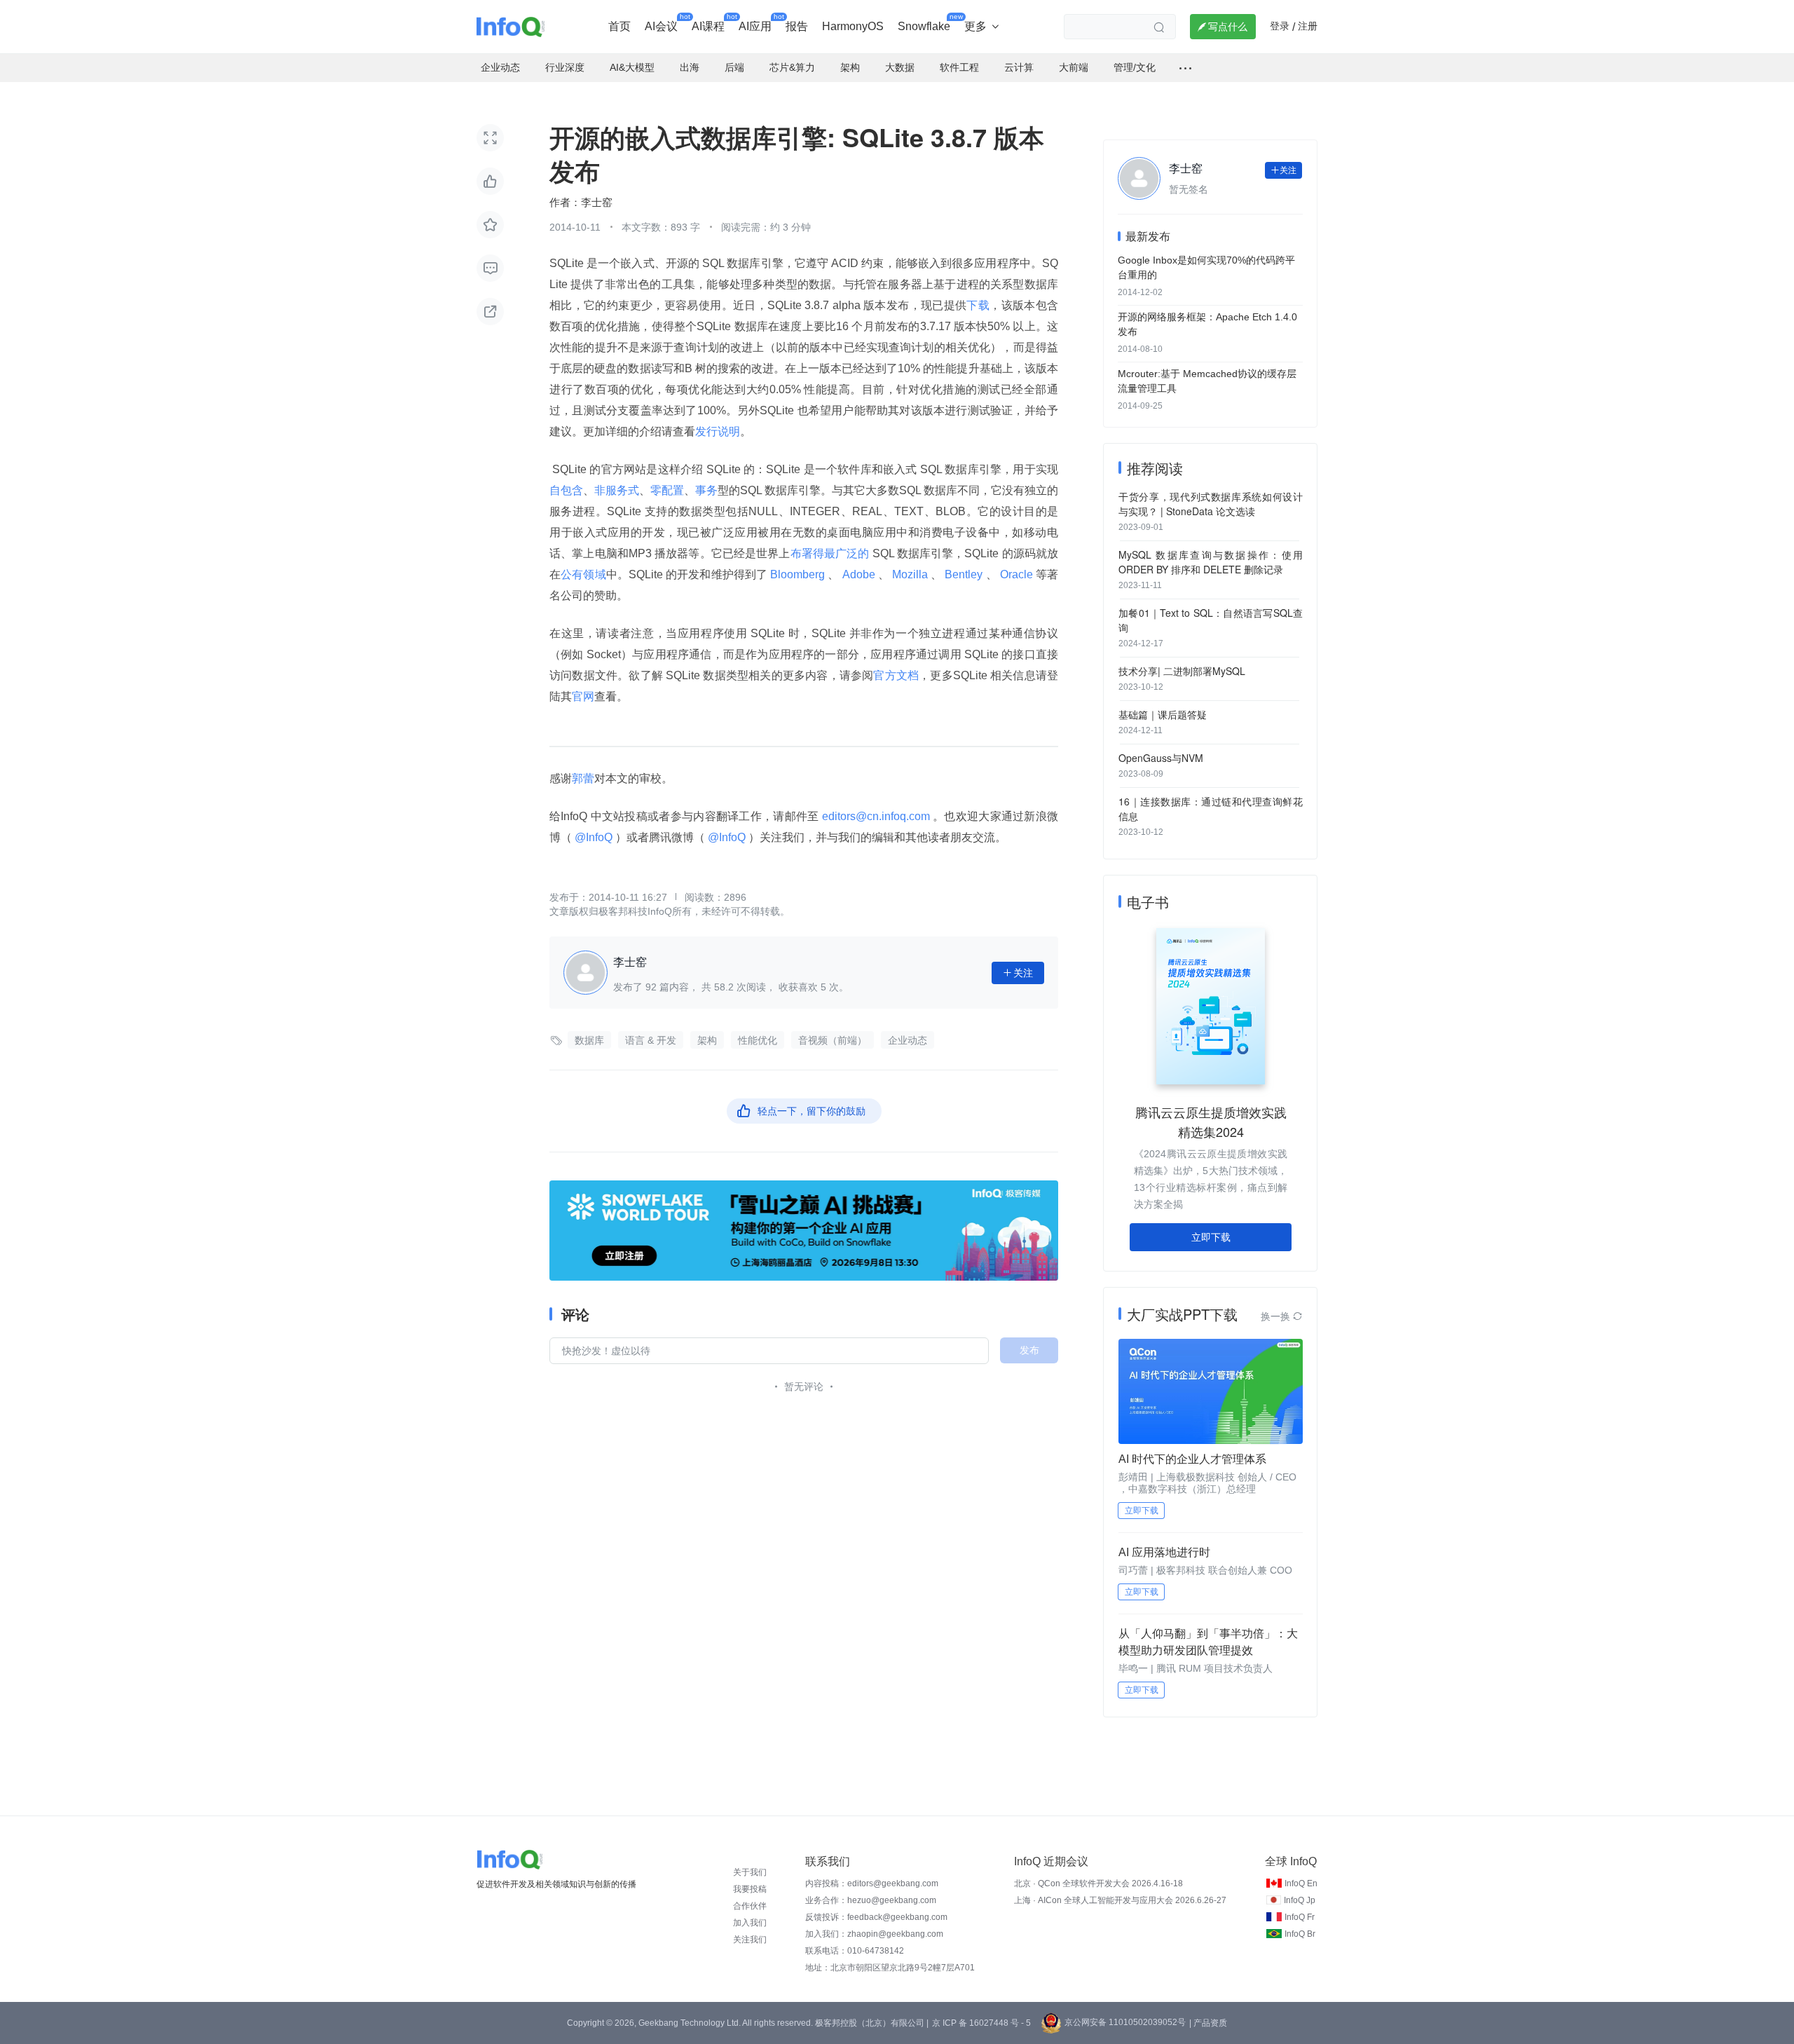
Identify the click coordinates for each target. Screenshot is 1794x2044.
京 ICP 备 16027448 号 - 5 (981, 2023)
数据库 (589, 1040)
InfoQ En (1301, 1883)
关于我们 (750, 1872)
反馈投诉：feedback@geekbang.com (876, 1917)
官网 (583, 696)
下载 (978, 305)
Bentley (964, 574)
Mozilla (910, 574)
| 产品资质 (1208, 2023)
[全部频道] (1185, 68)
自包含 (566, 490)
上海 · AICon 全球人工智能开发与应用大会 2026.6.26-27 (1120, 1900)
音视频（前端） (833, 1040)
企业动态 (908, 1040)
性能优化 (758, 1040)
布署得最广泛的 (830, 553)
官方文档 (896, 675)
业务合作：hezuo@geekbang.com (871, 1900)
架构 (707, 1040)
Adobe (859, 574)
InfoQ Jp (1300, 1900)
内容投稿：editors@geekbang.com (872, 1883)
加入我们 (750, 1923)
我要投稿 (750, 1889)
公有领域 (583, 574)
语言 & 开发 (651, 1040)
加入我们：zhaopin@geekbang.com (874, 1934)
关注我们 (750, 1940)
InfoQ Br (1300, 1934)
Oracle (1016, 574)
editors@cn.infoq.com (876, 816)
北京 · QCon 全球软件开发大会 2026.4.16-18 (1098, 1883)
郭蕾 (583, 778)
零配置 (667, 490)
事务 (706, 490)
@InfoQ (594, 837)
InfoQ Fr (1300, 1917)
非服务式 (617, 490)
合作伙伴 (750, 1906)
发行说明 (718, 431)
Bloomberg (797, 574)
